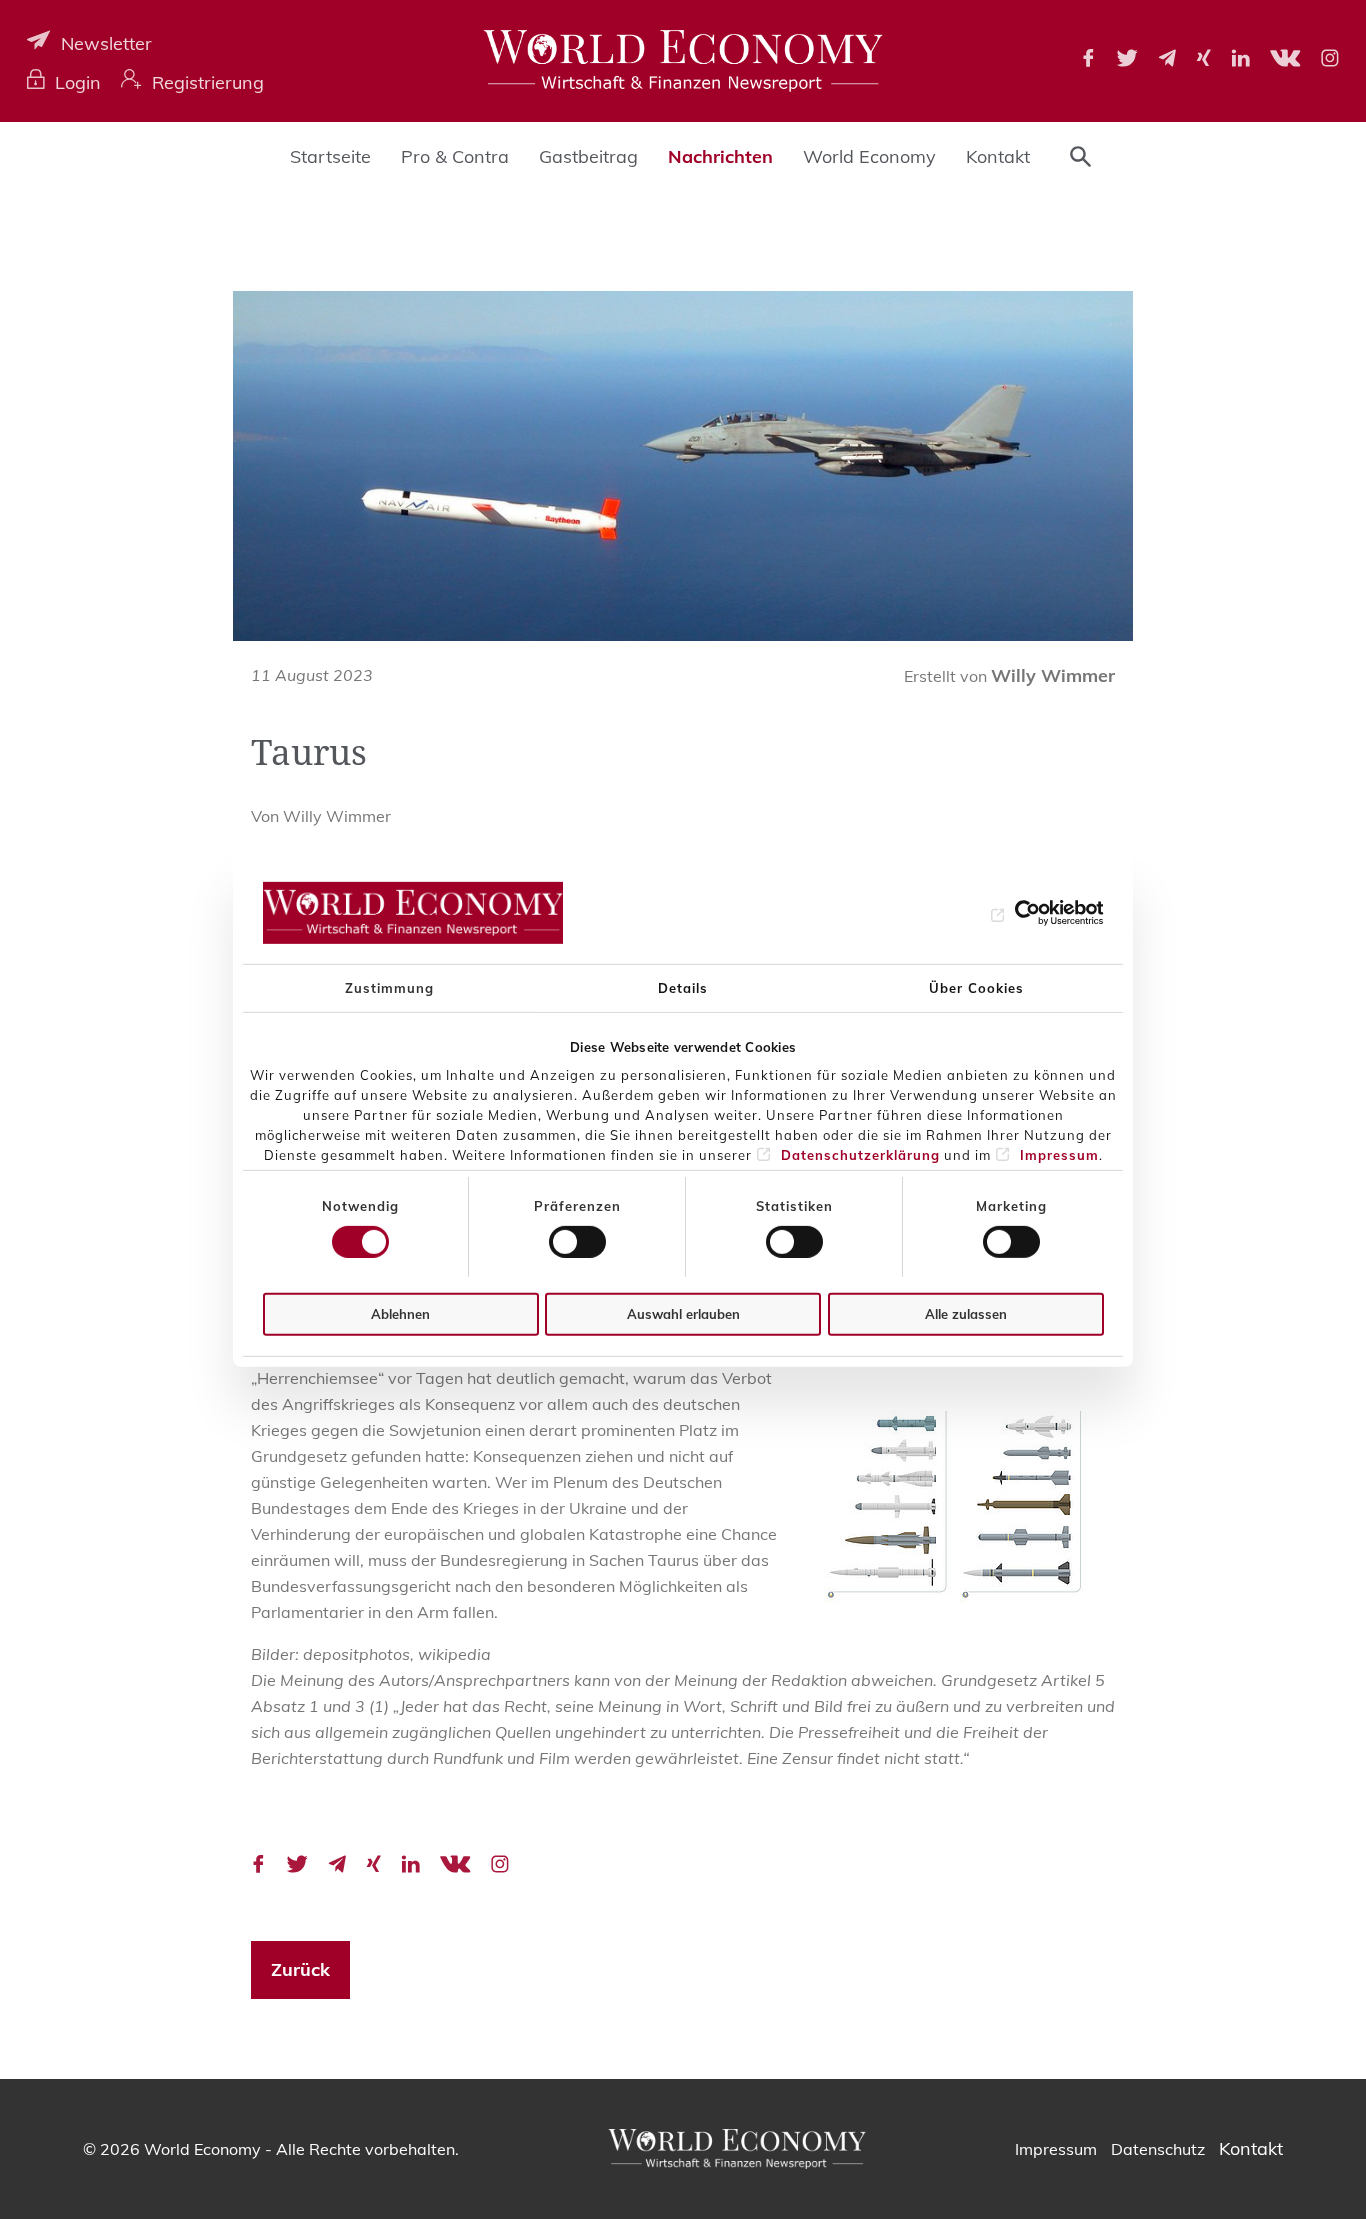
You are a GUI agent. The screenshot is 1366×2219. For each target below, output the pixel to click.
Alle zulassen (966, 1314)
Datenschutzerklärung (860, 1155)
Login (78, 82)
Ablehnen (400, 1314)
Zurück (300, 1969)
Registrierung (208, 82)
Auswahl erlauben (683, 1314)
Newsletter (106, 43)
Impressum (1059, 1155)
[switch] (577, 1242)
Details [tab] (683, 987)
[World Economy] (683, 61)
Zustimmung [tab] (389, 987)
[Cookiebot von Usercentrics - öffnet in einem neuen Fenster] (1016, 913)
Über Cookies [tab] (976, 987)
